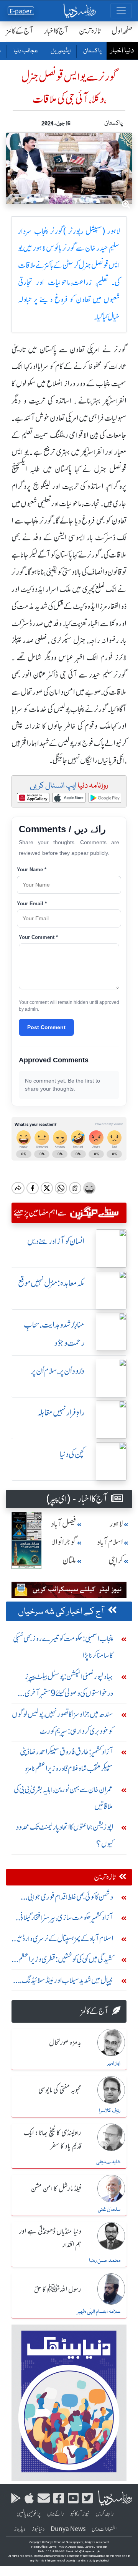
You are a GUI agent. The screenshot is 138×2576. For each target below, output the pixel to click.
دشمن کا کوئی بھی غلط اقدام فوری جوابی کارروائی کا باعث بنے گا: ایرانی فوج (70, 1899)
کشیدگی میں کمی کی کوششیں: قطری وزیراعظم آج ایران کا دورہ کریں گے (66, 1961)
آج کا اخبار (56, 31)
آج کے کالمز (20, 31)
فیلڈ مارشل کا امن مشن (56, 2189)
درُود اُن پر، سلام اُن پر (58, 1371)
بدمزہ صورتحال (65, 2043)
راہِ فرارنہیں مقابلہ (61, 1413)
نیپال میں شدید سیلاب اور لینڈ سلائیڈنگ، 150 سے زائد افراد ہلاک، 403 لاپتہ (67, 1982)
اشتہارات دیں (104, 2529)
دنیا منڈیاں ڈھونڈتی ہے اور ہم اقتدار (50, 2238)
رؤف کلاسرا (110, 2111)
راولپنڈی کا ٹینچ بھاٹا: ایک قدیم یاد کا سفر (53, 2140)
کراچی (116, 1560)
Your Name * (32, 870)
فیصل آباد (64, 1524)
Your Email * (32, 904)
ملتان (69, 1560)
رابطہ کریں (105, 2514)
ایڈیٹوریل (60, 51)
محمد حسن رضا (105, 2261)
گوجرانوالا (64, 1542)
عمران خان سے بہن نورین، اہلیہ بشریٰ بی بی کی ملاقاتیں (63, 1798)
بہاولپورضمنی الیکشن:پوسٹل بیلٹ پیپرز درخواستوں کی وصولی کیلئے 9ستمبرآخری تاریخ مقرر (69, 1687)
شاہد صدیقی (108, 2162)
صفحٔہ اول (122, 31)
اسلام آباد (110, 1542)
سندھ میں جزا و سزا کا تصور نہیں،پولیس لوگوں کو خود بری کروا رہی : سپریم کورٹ (62, 1722)
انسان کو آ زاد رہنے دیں (56, 1241)
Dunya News (68, 2529)
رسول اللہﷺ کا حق (58, 2290)
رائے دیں (56, 2514)
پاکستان (92, 51)
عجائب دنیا (25, 51)
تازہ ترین (90, 31)
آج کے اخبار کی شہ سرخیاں (61, 1612)
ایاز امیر (114, 2064)
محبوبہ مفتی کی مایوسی (60, 2090)
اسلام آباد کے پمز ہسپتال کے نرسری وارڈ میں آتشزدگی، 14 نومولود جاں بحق (63, 1940)
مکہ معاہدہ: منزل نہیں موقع (51, 1283)
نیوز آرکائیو (80, 2514)
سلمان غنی (109, 2210)
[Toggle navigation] (121, 11)
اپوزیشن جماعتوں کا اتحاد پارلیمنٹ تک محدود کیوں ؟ (65, 1835)
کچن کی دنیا (72, 1454)
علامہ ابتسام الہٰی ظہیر (99, 2312)
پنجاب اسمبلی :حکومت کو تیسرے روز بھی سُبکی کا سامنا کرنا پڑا (63, 1647)
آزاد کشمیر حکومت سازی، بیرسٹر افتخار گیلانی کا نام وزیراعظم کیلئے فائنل (64, 1919)
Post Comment (46, 1027)
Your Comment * (38, 937)
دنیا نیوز (38, 2529)
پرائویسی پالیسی (29, 2514)
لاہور (116, 1524)
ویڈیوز (20, 2529)
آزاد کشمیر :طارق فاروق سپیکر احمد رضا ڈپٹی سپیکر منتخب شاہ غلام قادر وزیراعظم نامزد (67, 1760)
